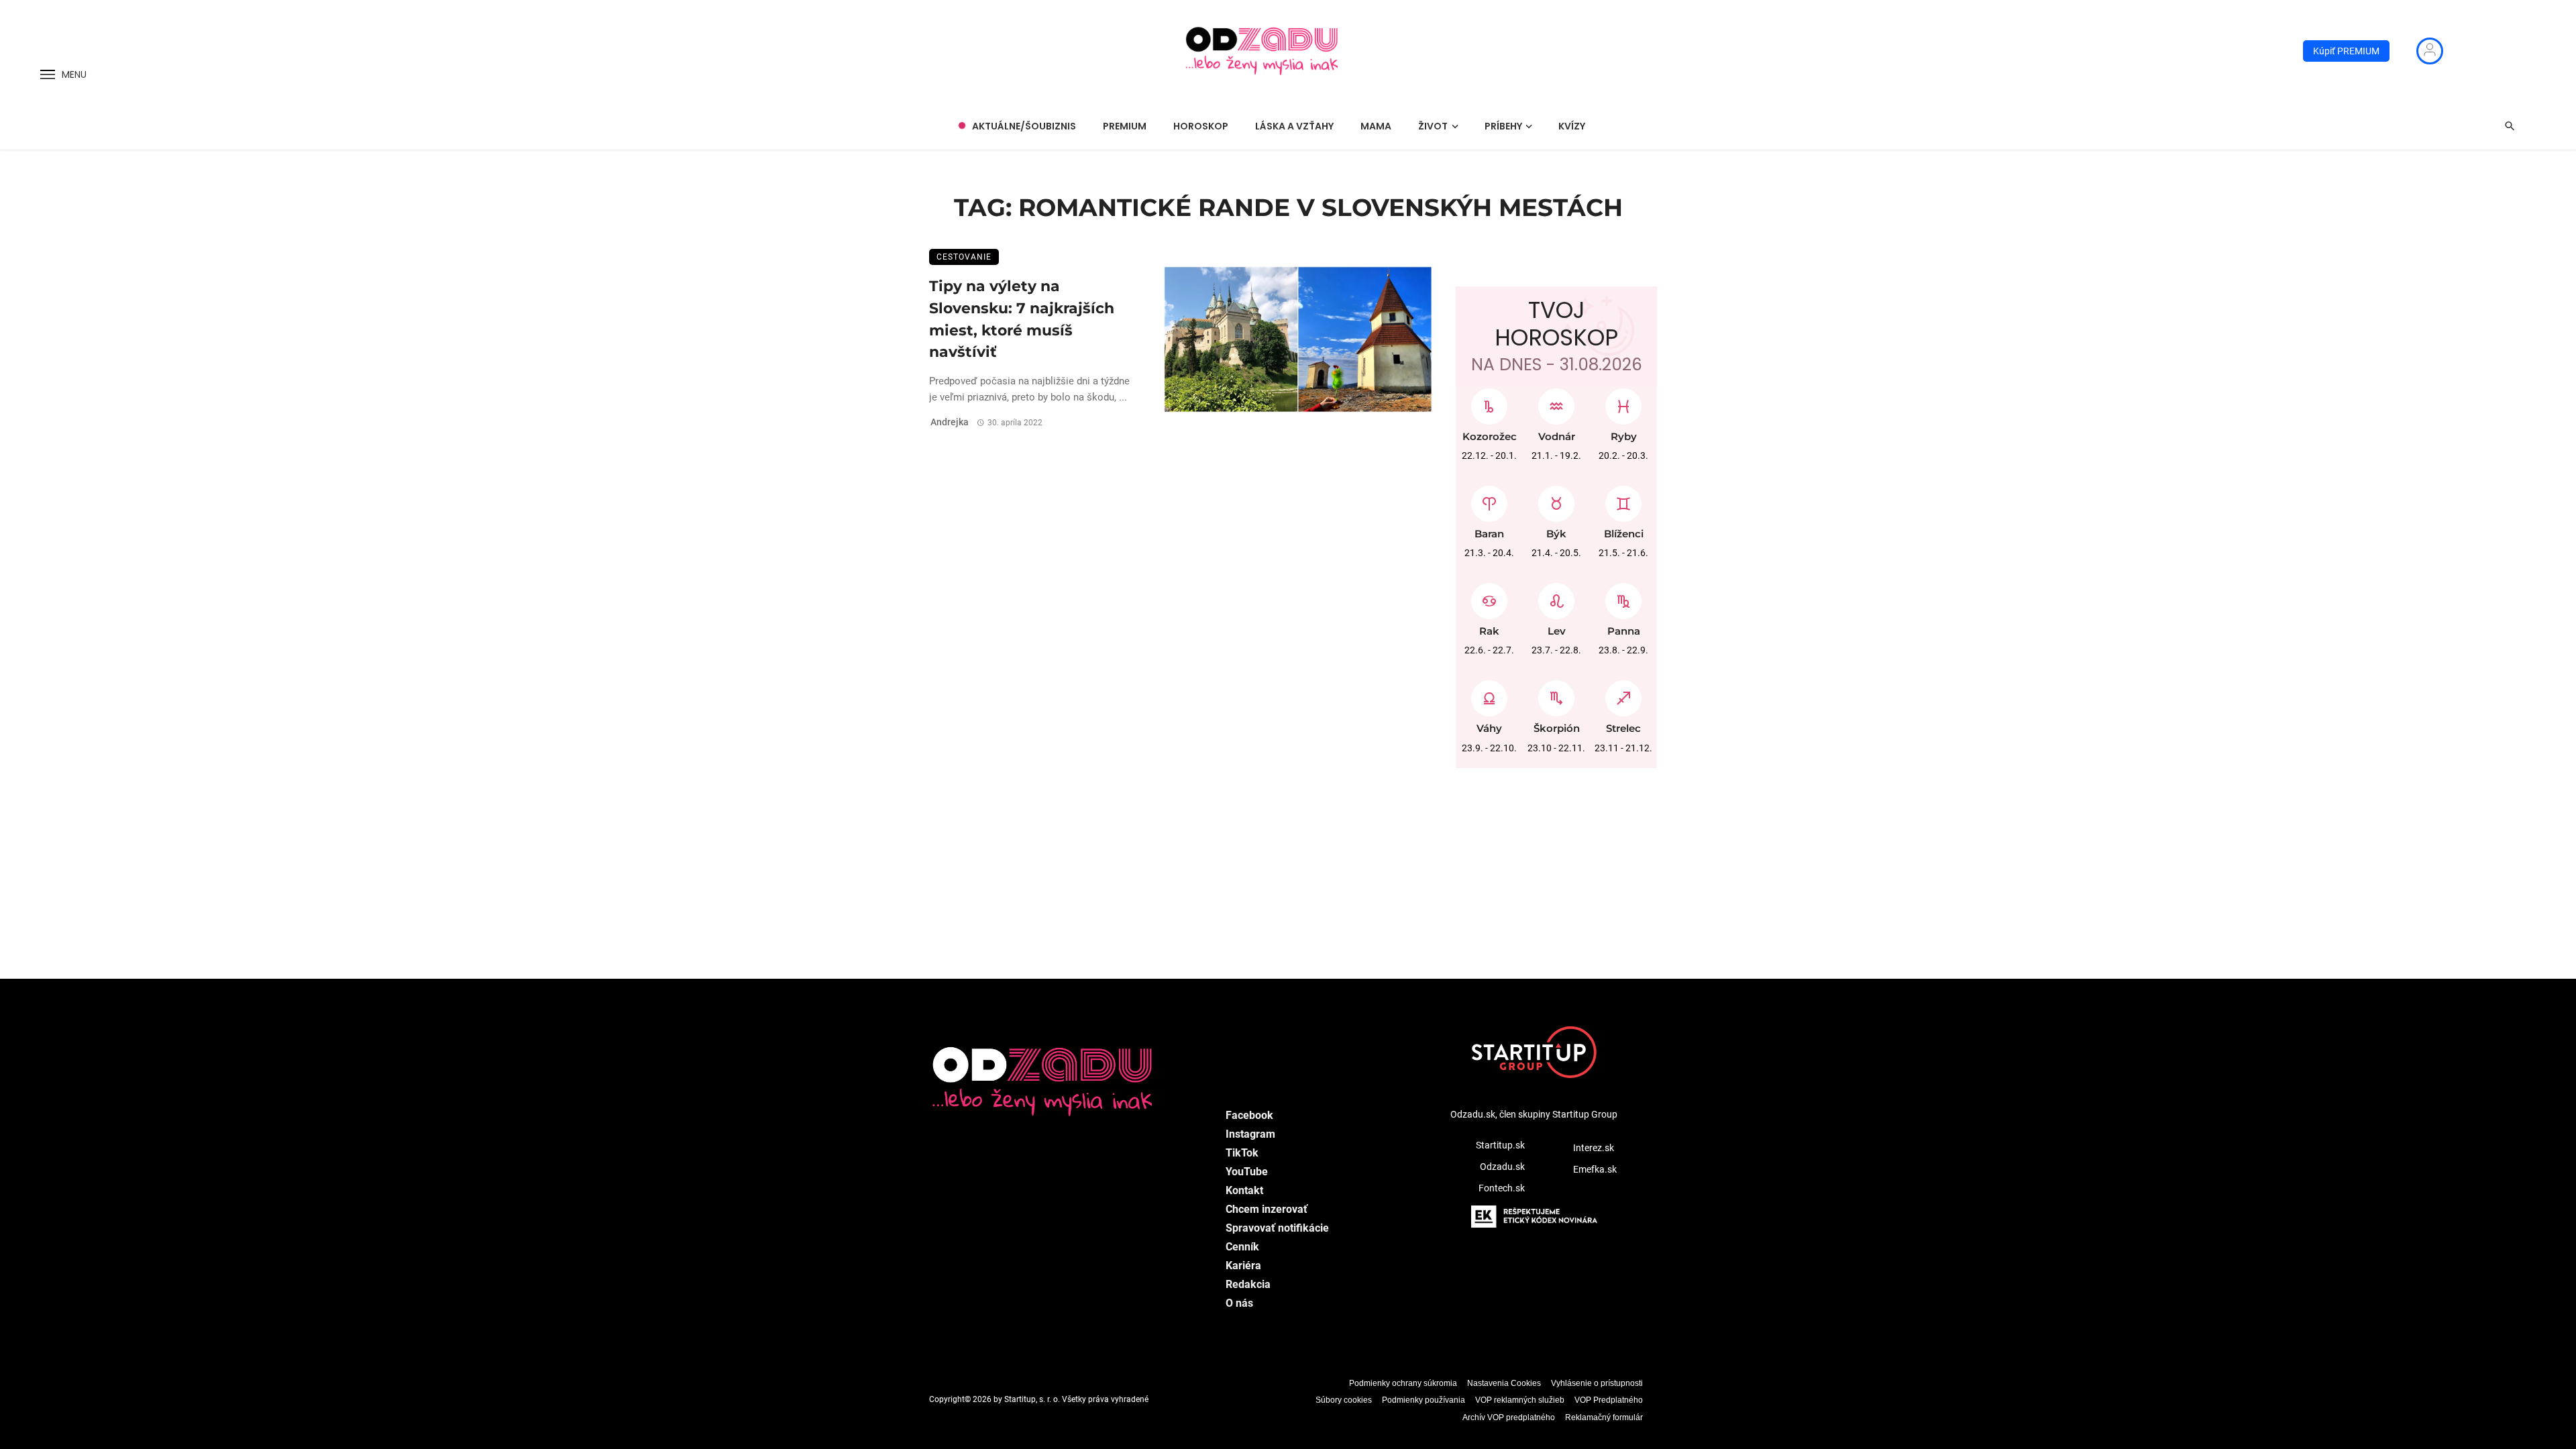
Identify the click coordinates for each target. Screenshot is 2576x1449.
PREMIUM (1125, 126)
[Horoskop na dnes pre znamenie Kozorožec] (1489, 403)
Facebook (1249, 1115)
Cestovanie (964, 257)
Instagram (1250, 1134)
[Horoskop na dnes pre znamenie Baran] (1489, 500)
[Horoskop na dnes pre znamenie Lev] (1556, 598)
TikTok (1242, 1153)
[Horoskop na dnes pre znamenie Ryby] (1623, 403)
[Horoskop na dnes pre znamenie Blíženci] (1623, 500)
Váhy (1489, 728)
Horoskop (1201, 126)
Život (1433, 126)
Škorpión (1557, 728)
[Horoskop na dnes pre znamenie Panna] (1623, 598)
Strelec (1623, 728)
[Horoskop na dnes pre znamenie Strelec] (1623, 695)
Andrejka (950, 422)
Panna (1624, 631)
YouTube (1247, 1172)
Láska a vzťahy (1294, 126)
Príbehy (1503, 126)
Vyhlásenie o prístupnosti (1597, 1383)
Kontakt (1244, 1190)
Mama (1376, 126)
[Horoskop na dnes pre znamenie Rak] (1489, 598)
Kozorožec (1490, 436)
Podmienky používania (1424, 1400)
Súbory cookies (1344, 1400)
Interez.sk (1594, 1148)
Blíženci (1624, 534)
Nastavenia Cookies (1504, 1383)
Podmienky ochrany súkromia (1403, 1383)
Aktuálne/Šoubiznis (1024, 126)
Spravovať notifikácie (1277, 1228)
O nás (1239, 1303)
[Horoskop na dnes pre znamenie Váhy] (1489, 695)
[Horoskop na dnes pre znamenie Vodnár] (1556, 403)
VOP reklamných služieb (1520, 1400)
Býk (1556, 534)
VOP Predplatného (1609, 1400)
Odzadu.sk (1502, 1167)
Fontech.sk (1502, 1188)
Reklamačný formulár (1604, 1417)
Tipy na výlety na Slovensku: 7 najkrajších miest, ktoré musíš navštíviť (1022, 319)
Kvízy (1572, 126)
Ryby (1624, 436)
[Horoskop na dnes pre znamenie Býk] (1556, 500)
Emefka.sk (1595, 1169)
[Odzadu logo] (1263, 51)
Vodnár (1557, 436)
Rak (1489, 631)
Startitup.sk (1500, 1145)
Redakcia (1248, 1284)
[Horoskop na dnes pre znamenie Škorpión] (1556, 695)
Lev (1557, 631)
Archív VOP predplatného (1509, 1417)
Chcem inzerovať (1267, 1209)
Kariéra (1243, 1266)
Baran (1489, 534)
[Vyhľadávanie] (2510, 126)
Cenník (1242, 1247)
